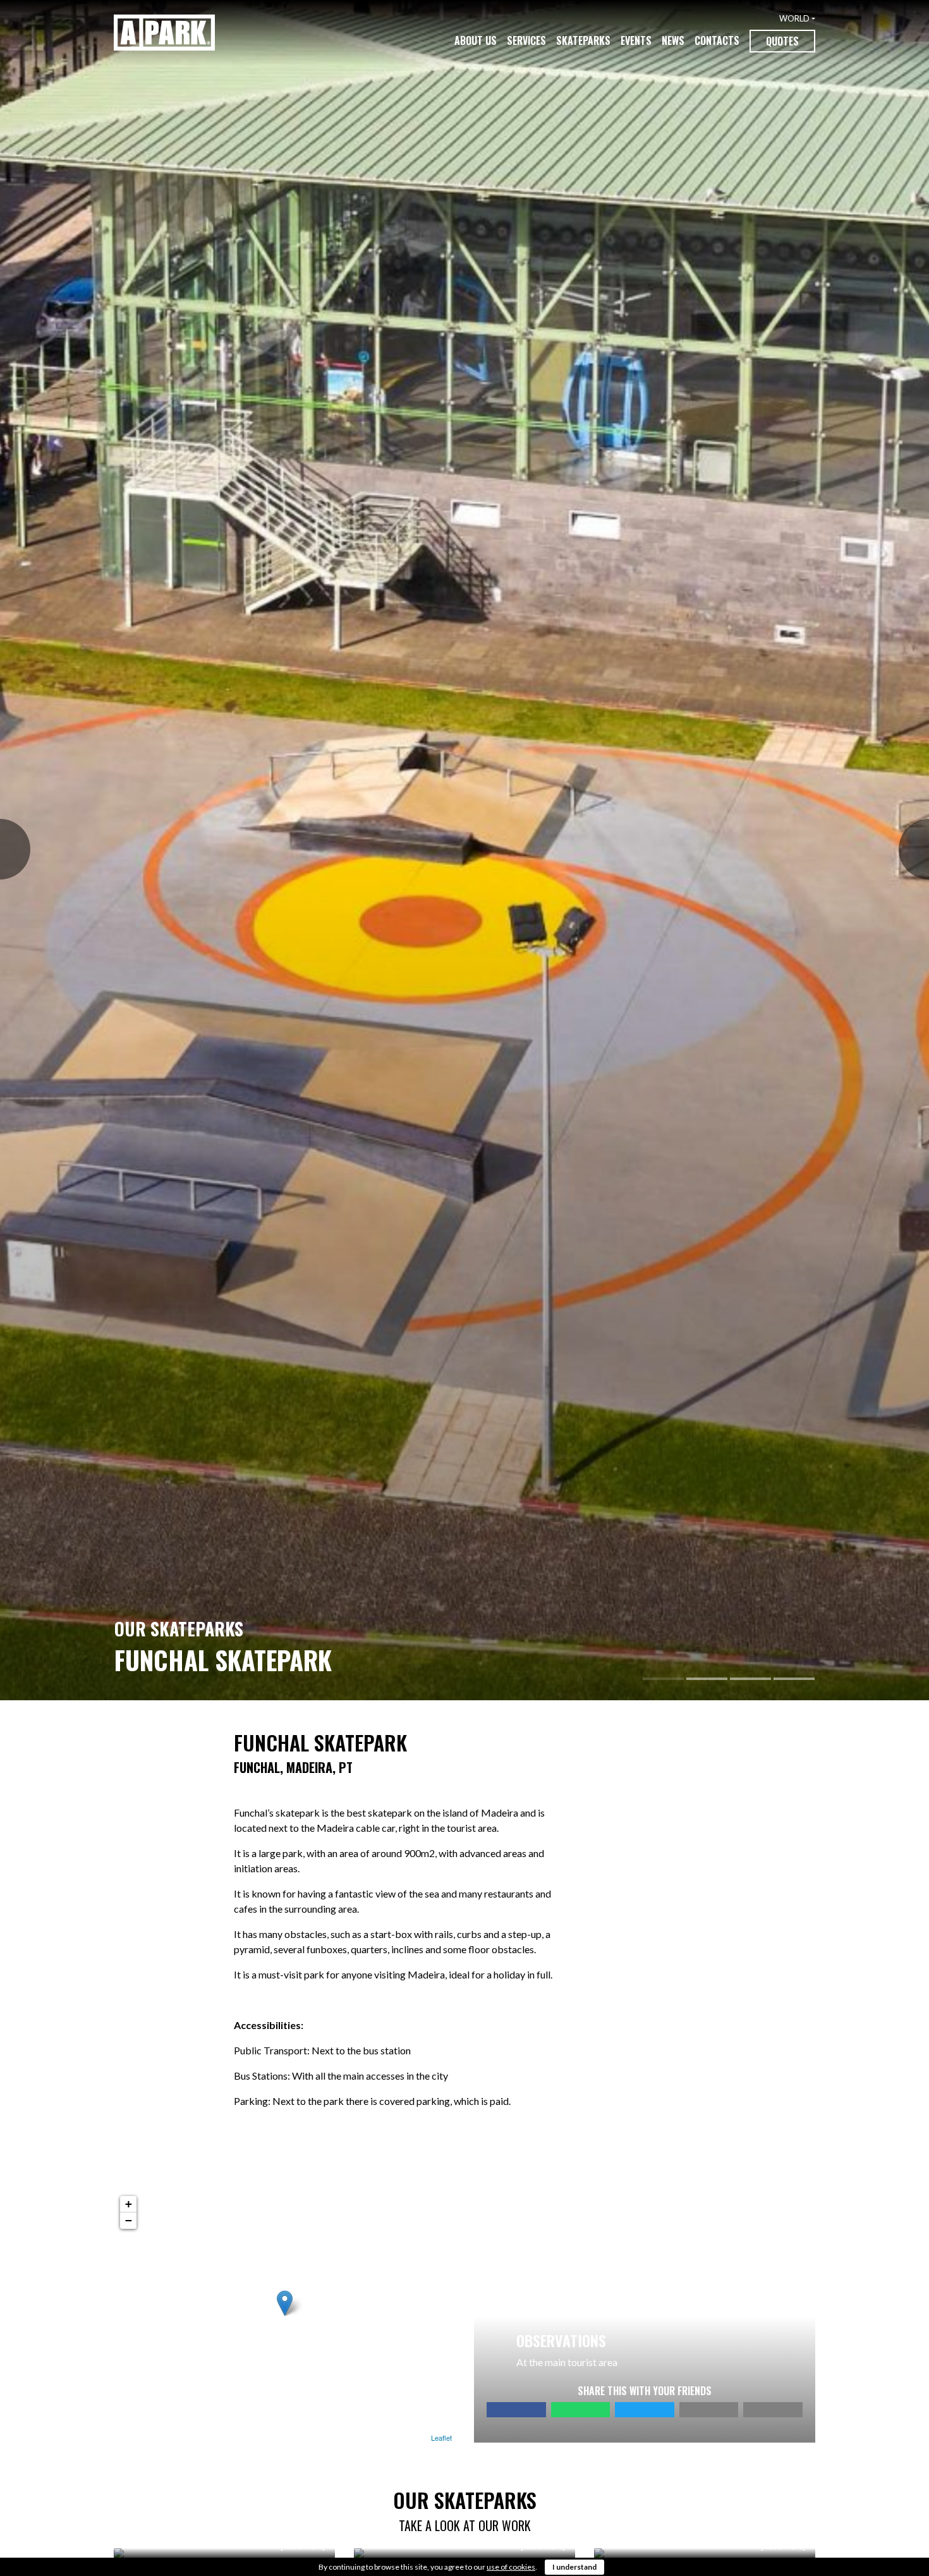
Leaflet (441, 2438)
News (673, 40)
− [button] (129, 2220)
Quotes (782, 41)
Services (526, 40)
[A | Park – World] (164, 33)
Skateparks (583, 40)
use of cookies (511, 2567)
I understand (574, 2567)
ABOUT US (476, 40)
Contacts (717, 40)
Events (636, 40)
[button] (7, 850)
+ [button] (129, 2204)
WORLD (794, 18)
